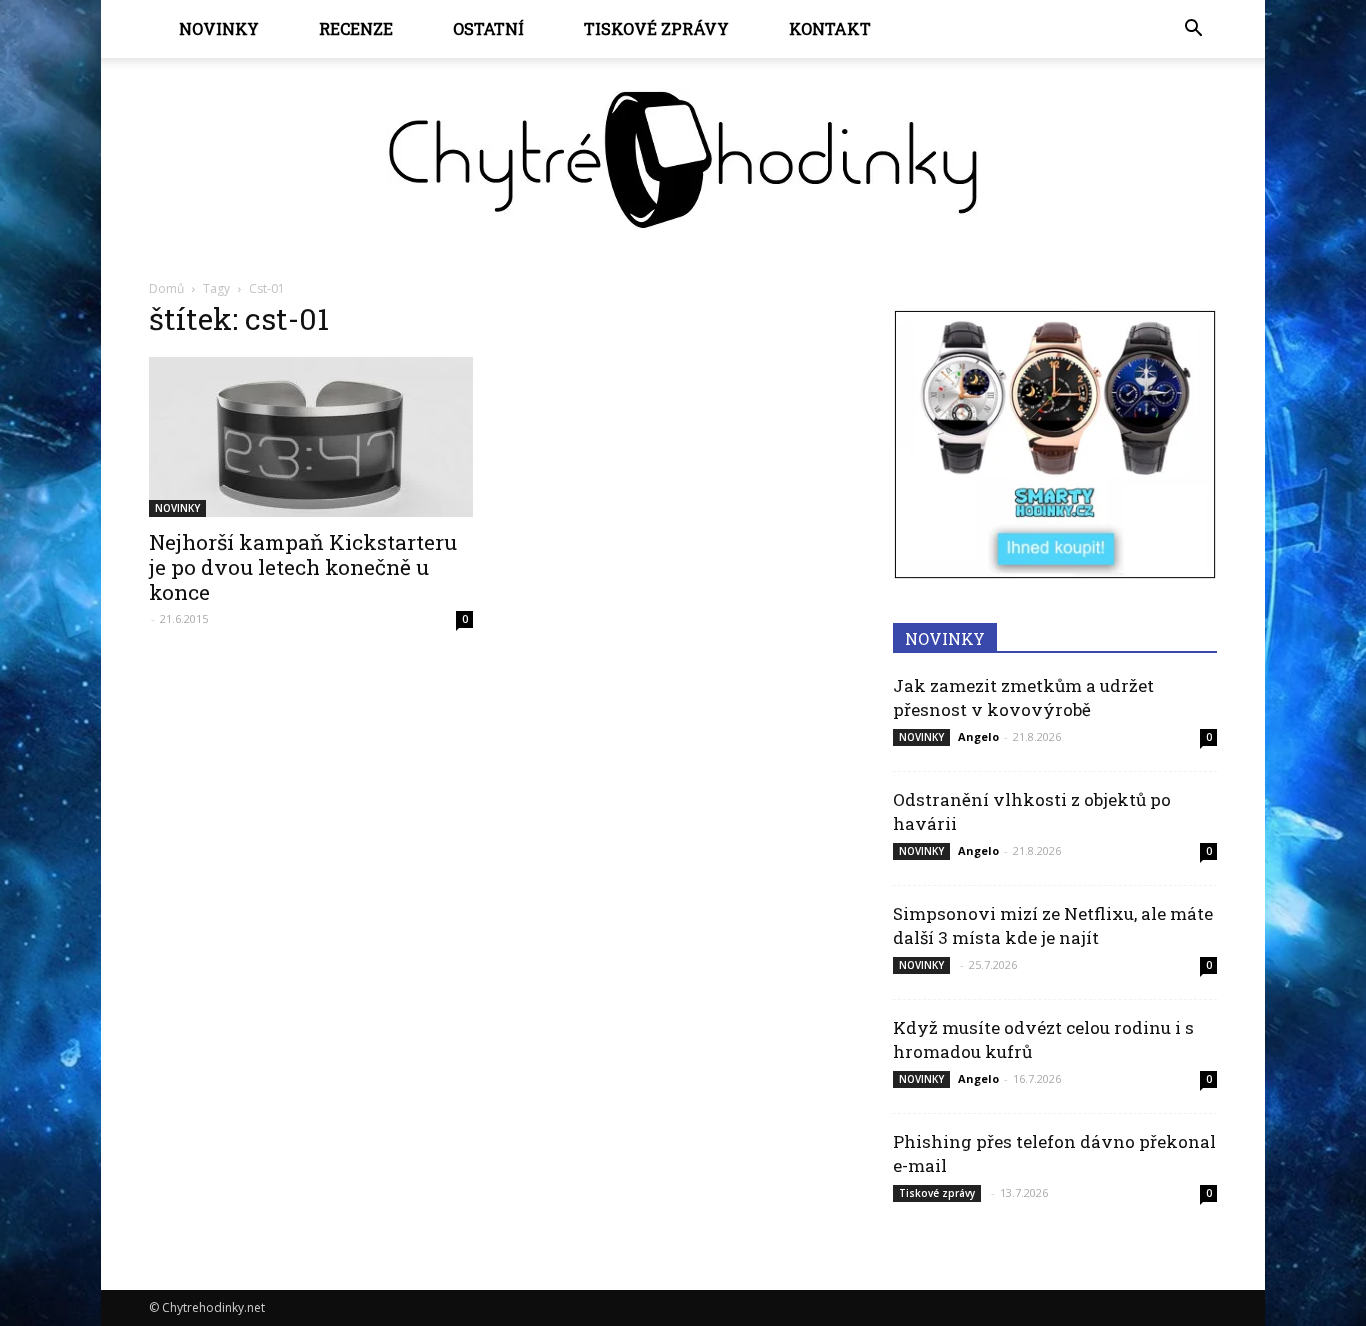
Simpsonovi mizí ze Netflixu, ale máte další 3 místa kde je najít (1053, 925)
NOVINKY (219, 28)
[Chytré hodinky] (683, 159)
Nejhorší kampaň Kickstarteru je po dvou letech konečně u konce (303, 567)
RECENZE (356, 28)
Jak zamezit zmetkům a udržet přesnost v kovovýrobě (1023, 697)
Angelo (978, 736)
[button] (1193, 29)
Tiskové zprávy (656, 28)
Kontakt (830, 28)
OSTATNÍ (488, 28)
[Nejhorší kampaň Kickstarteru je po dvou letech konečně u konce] (311, 437)
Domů (166, 288)
